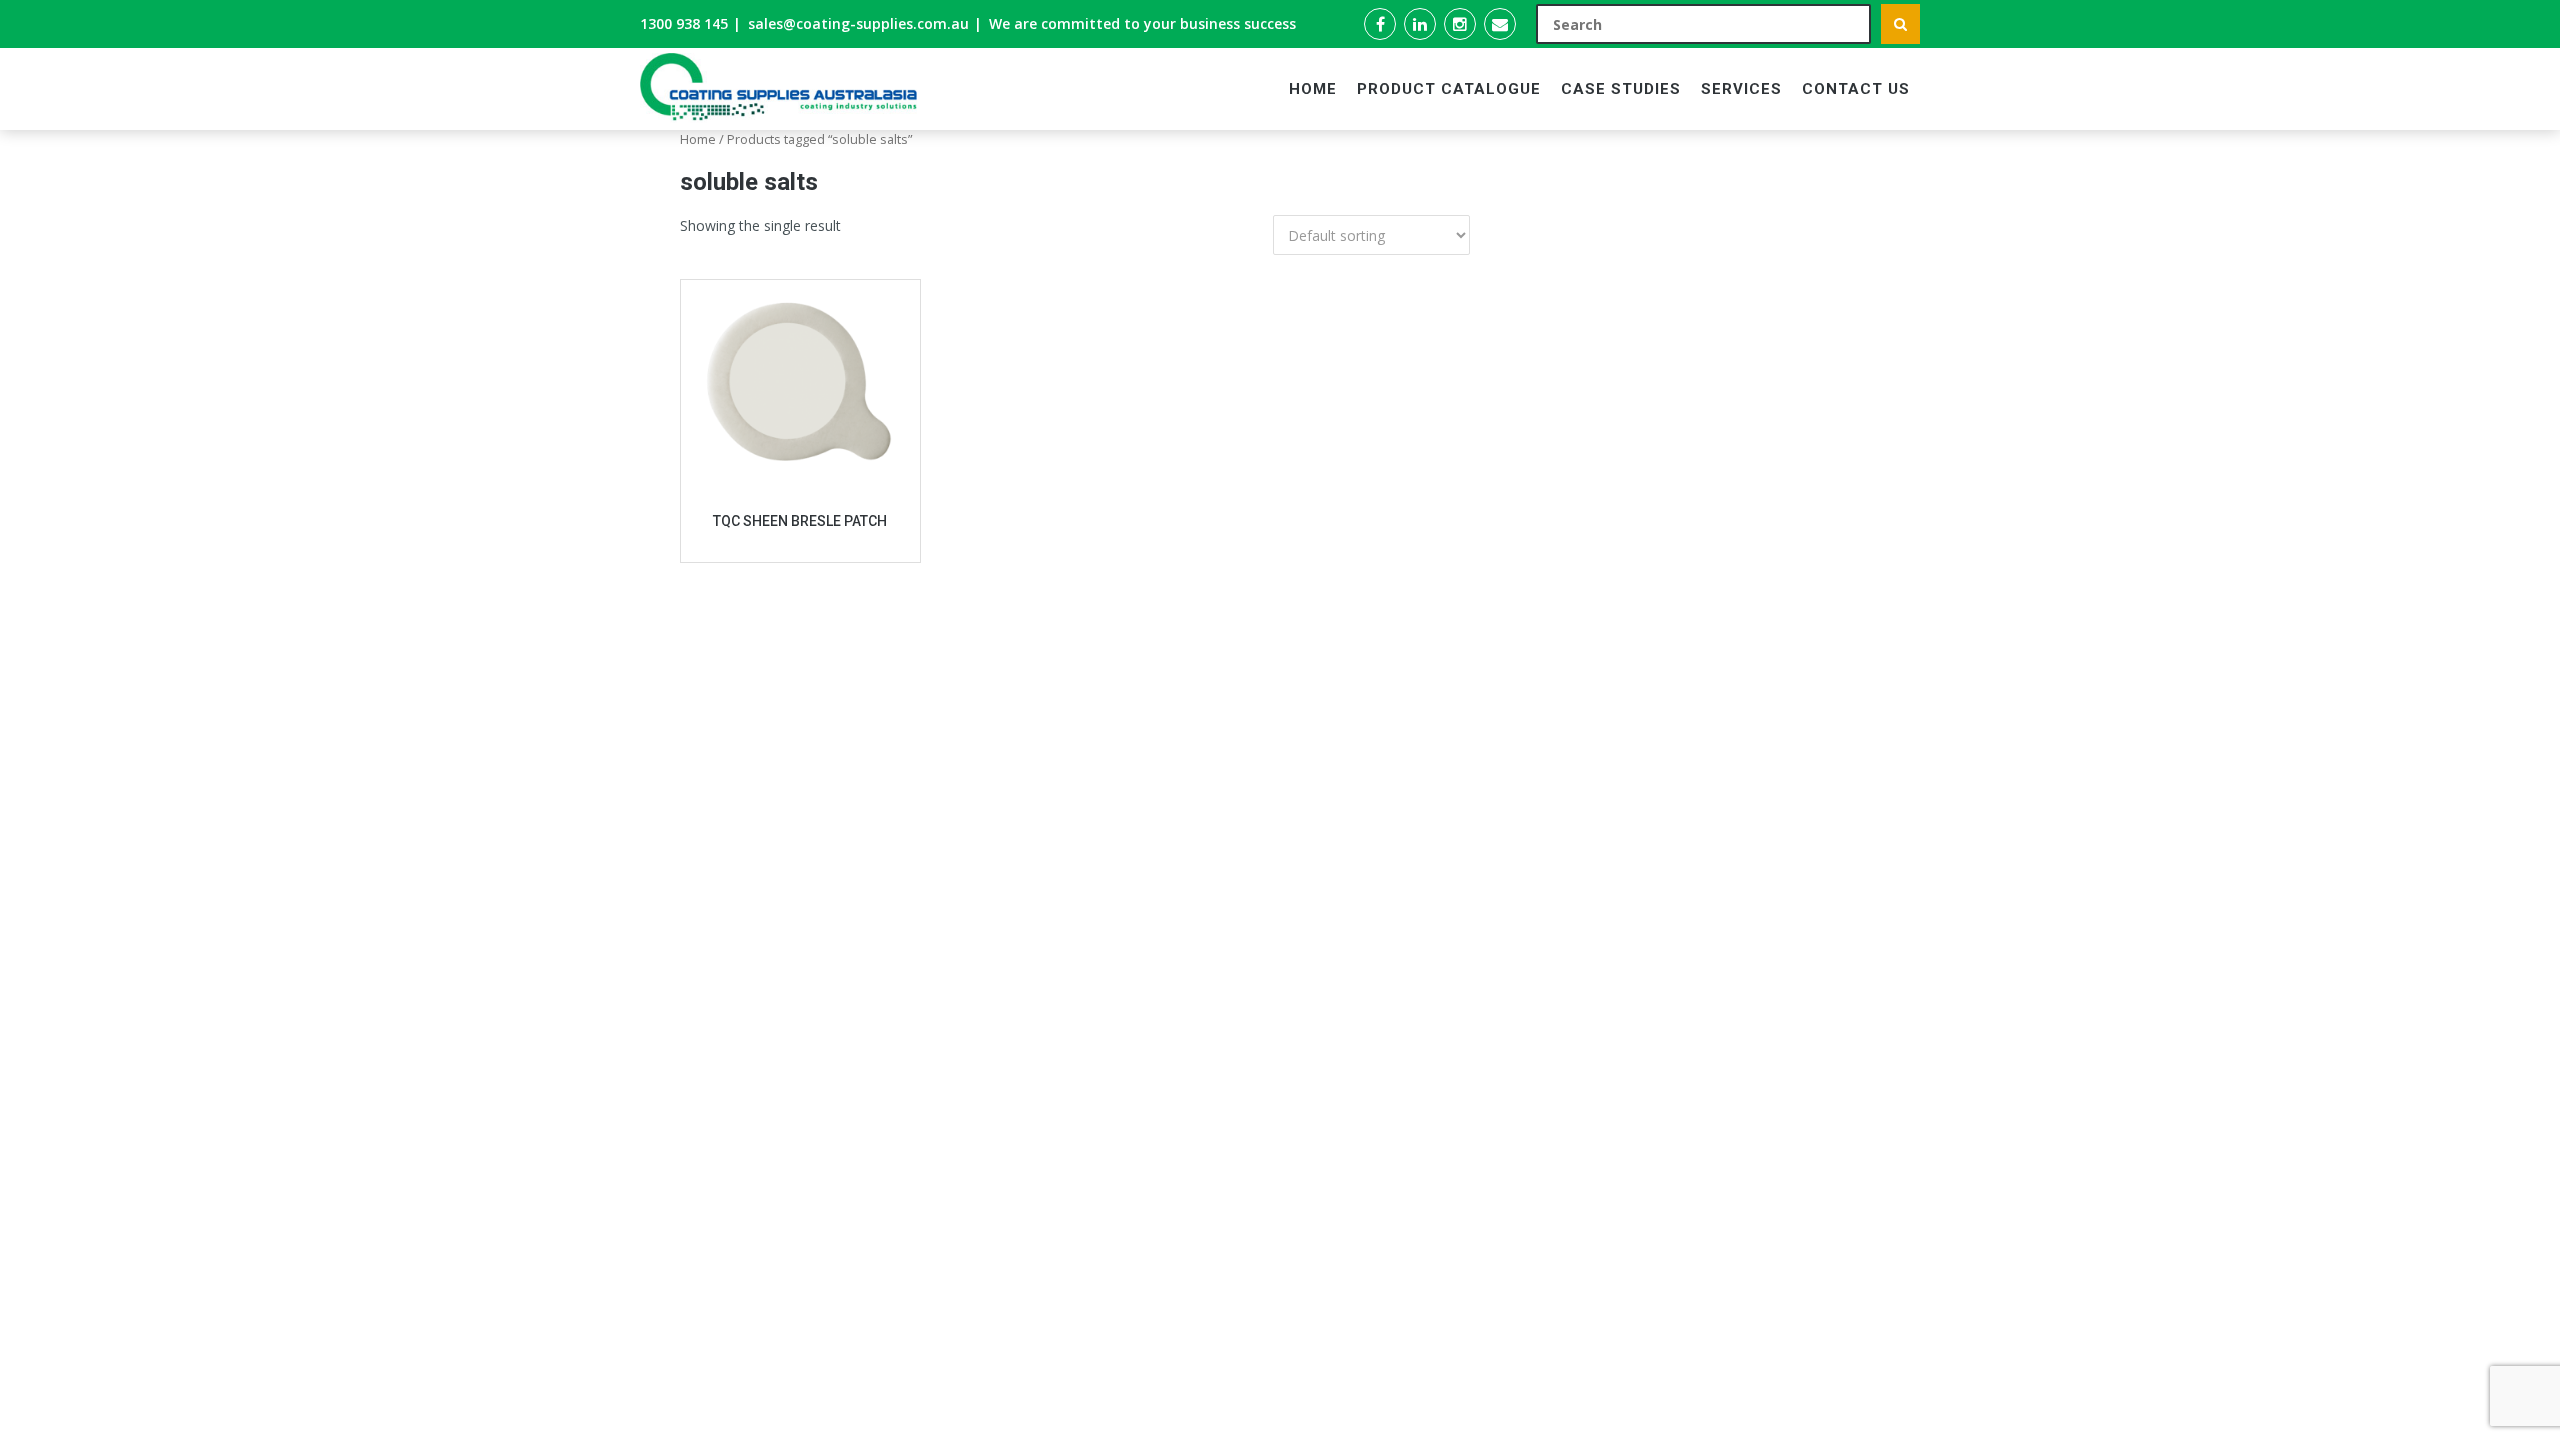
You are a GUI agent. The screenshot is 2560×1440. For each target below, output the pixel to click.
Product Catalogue (1449, 89)
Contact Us (1856, 89)
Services (1741, 89)
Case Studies (1621, 89)
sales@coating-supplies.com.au (858, 23)
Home (1313, 89)
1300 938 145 (684, 23)
